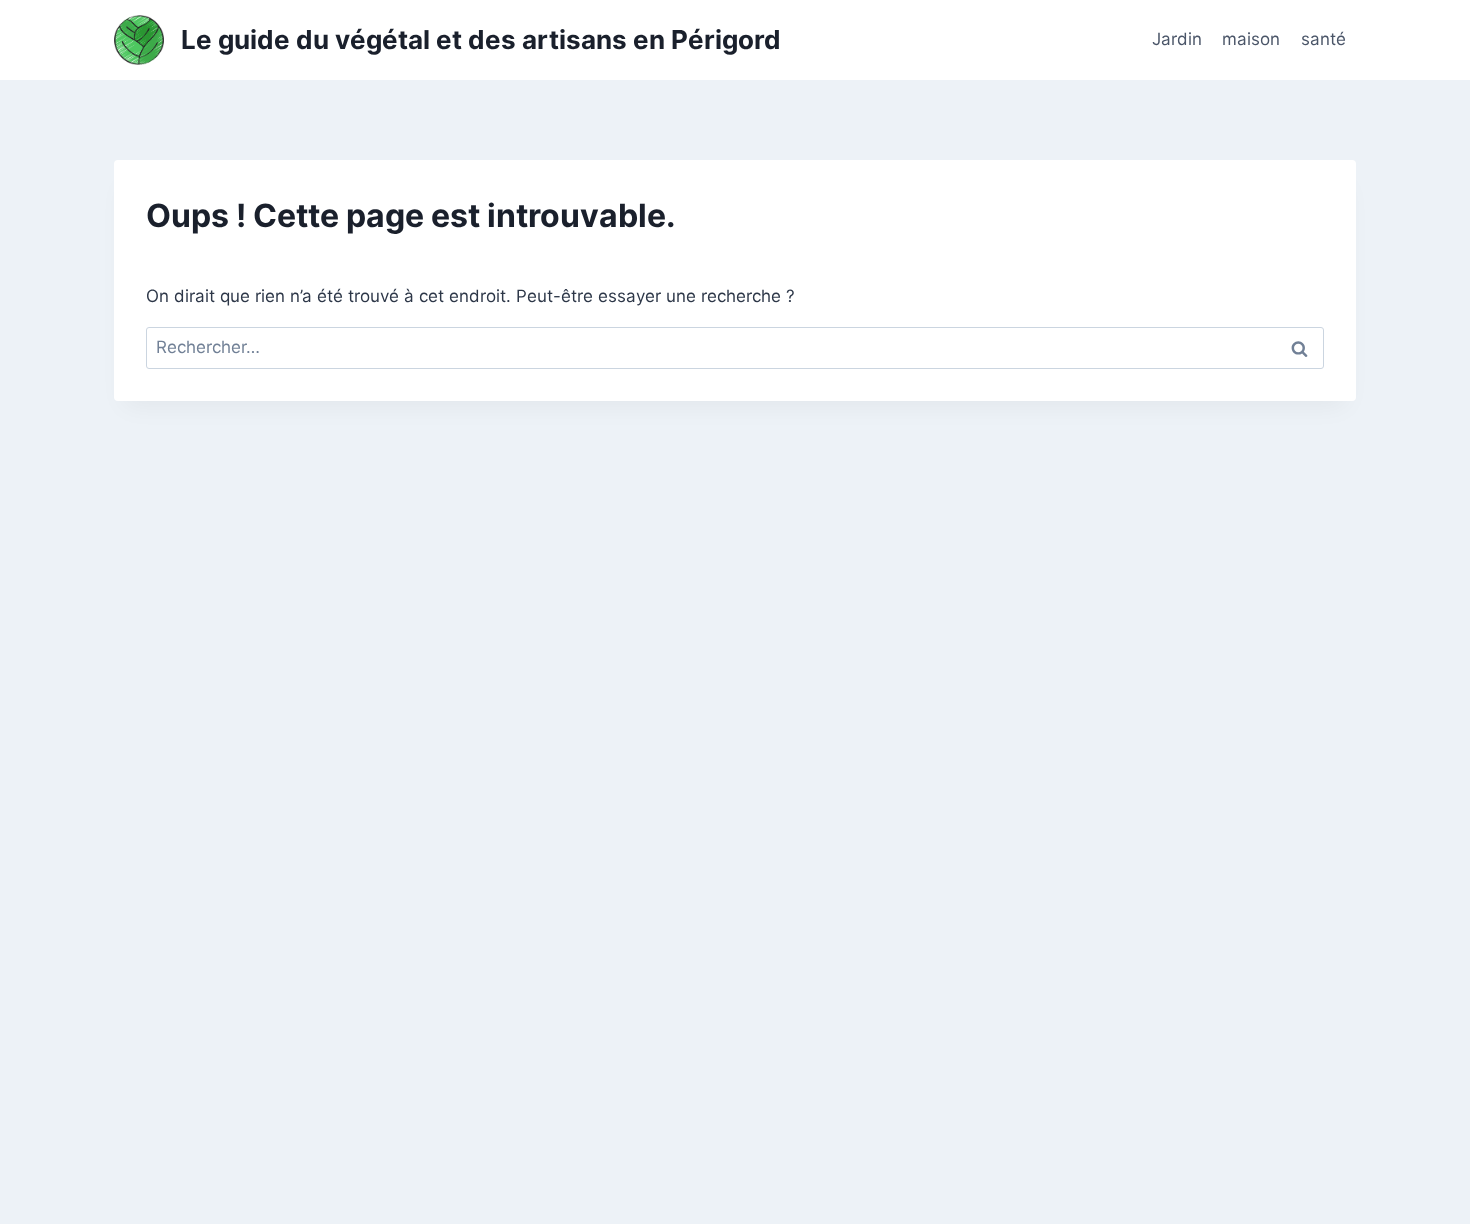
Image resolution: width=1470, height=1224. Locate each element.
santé (1323, 39)
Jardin (1177, 39)
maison (1251, 39)
